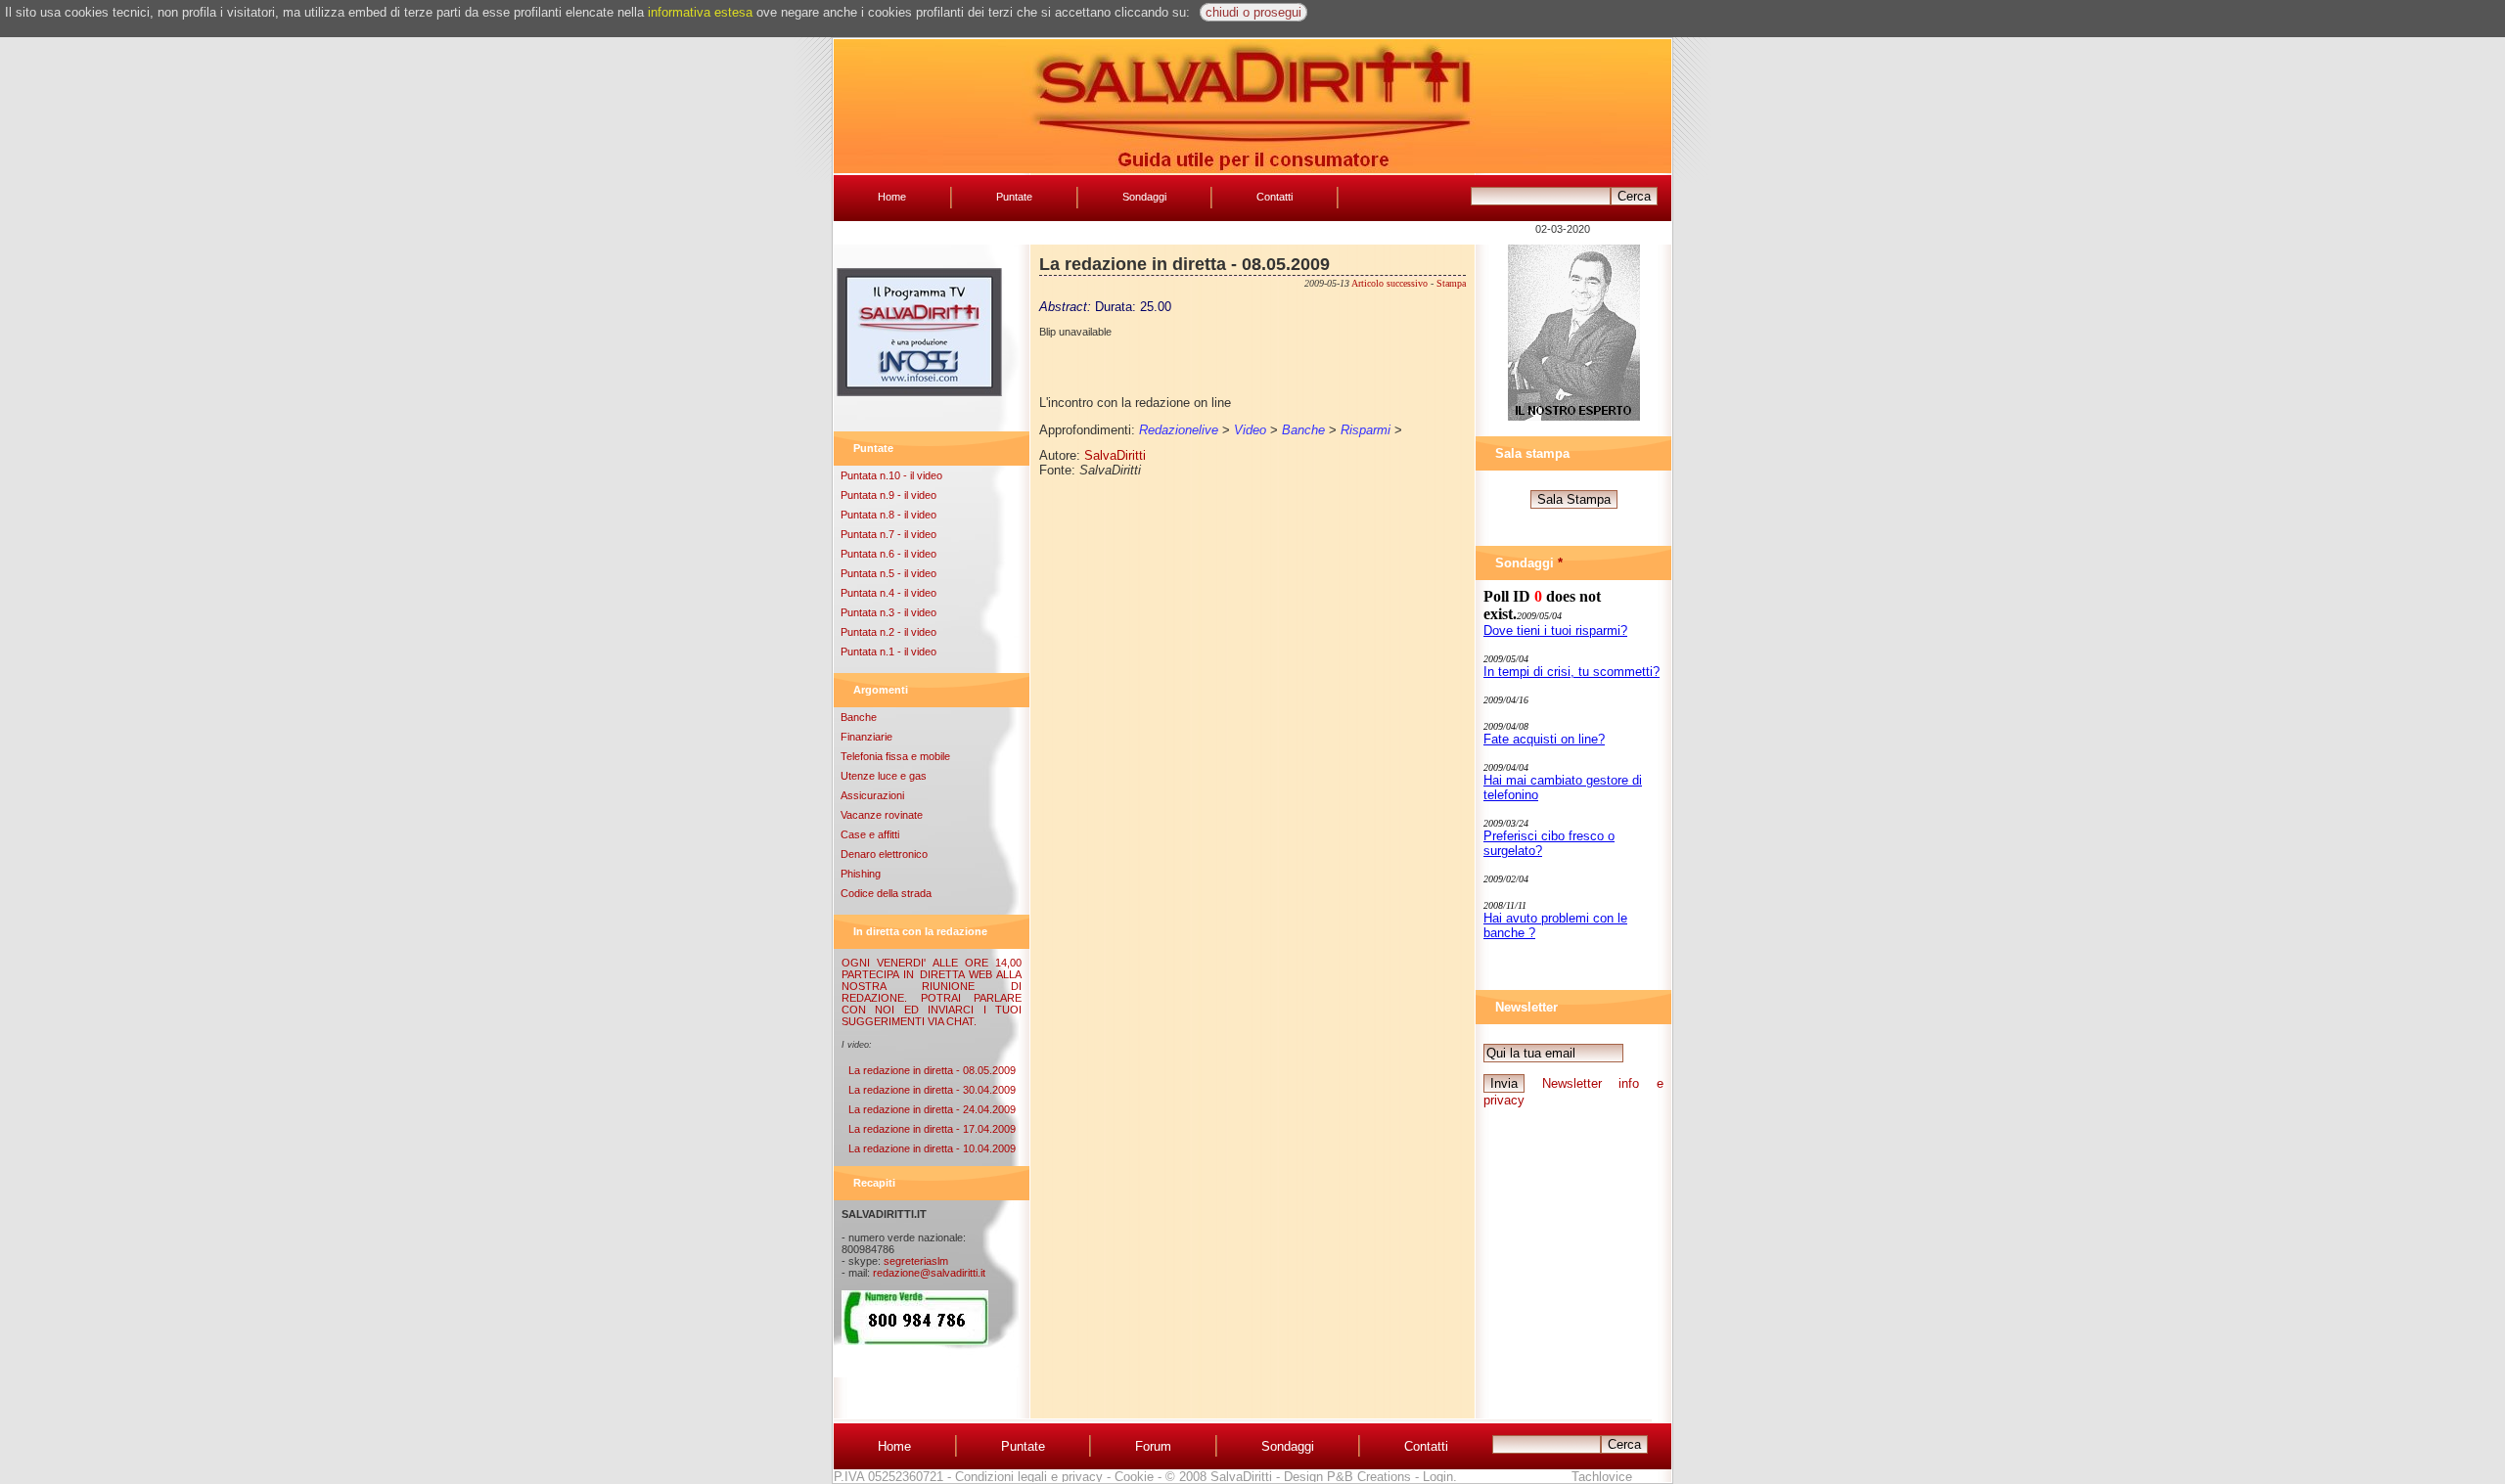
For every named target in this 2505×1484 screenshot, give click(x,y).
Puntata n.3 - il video (888, 612)
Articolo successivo (1389, 283)
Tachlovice (1602, 1477)
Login (1438, 1477)
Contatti (1275, 197)
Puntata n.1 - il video (888, 652)
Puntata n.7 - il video (888, 534)
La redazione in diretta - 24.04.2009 (932, 1109)
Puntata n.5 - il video (888, 573)
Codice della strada (886, 893)
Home (892, 197)
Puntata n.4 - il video (888, 593)
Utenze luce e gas (884, 776)
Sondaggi (1144, 197)
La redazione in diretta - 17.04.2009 (932, 1129)
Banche (859, 717)
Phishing (861, 874)
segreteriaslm (916, 1261)
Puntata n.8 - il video (888, 515)
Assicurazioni (872, 795)
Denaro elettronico (884, 854)
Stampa (1451, 283)
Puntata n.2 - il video (888, 632)
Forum (1153, 1446)
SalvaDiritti (1115, 455)
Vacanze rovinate (882, 815)
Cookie (1134, 1477)
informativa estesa (700, 12)
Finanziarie (866, 737)
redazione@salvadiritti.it (929, 1273)
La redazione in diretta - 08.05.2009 (932, 1070)
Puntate (1014, 197)
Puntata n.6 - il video (888, 554)
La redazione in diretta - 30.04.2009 (932, 1090)
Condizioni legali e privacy (1029, 1477)
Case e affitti (870, 834)
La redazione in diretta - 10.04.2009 (932, 1148)
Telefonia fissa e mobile (895, 756)
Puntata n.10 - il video (891, 475)
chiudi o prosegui (1253, 12)
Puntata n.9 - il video (888, 495)
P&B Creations (1369, 1477)
